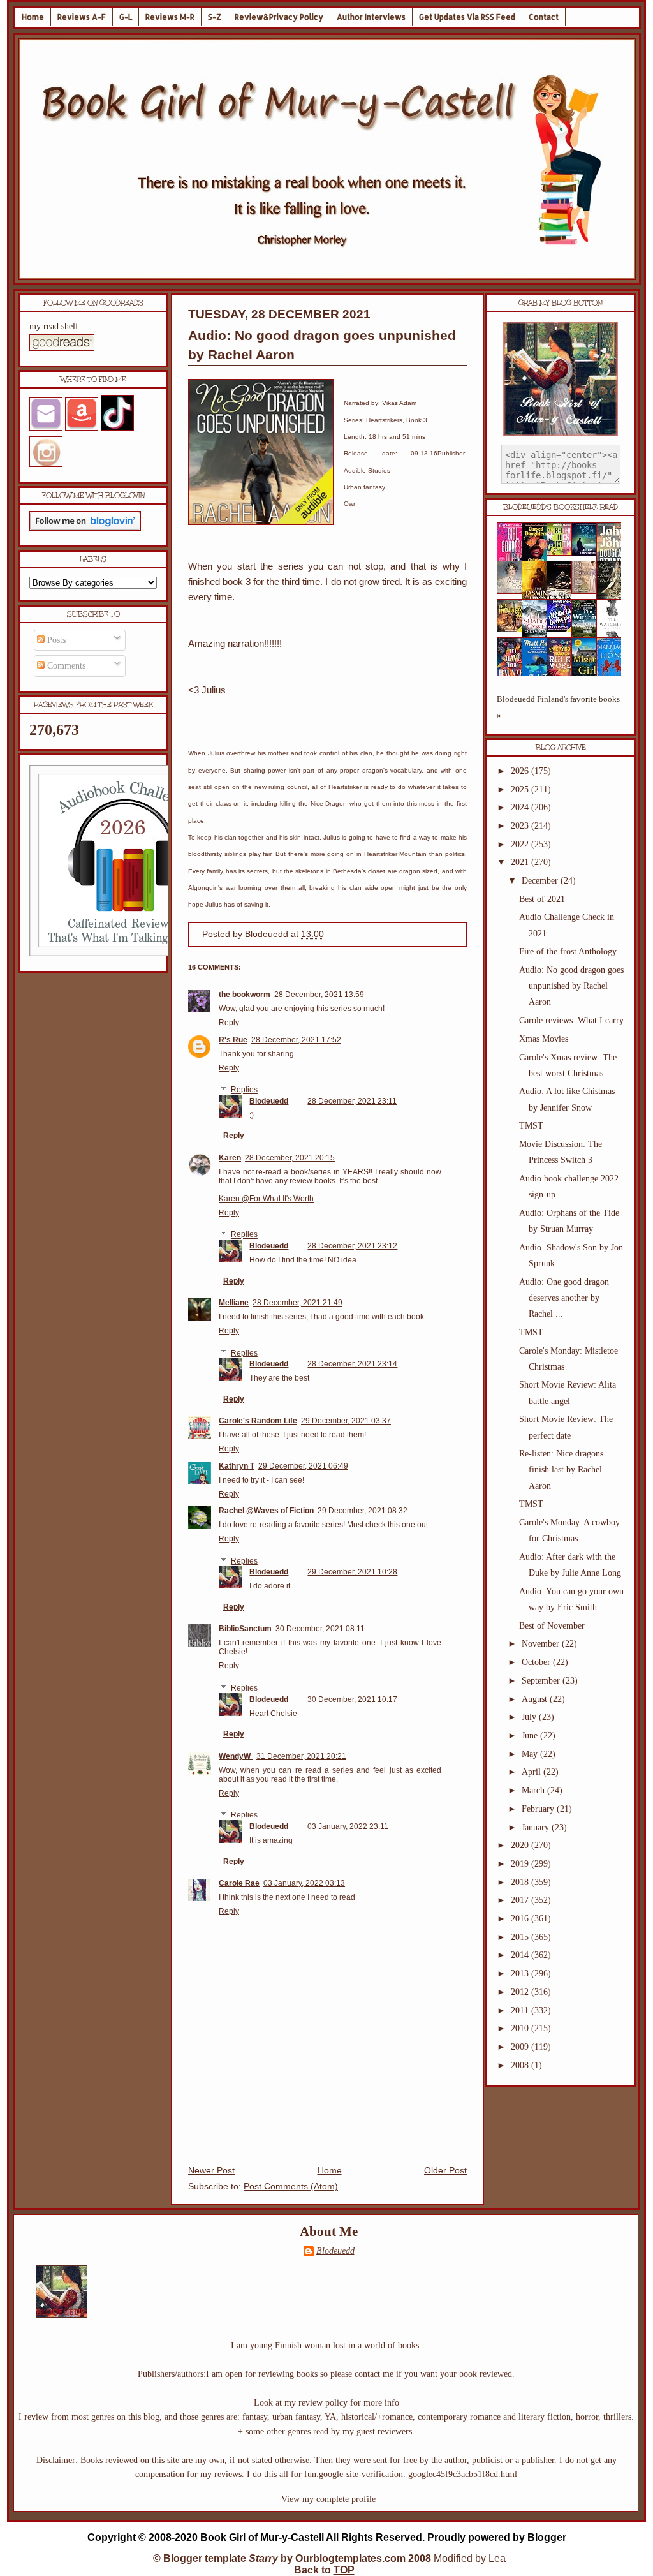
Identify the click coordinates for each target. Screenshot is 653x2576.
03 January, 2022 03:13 (304, 1883)
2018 (521, 1882)
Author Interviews (371, 17)
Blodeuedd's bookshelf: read (561, 507)
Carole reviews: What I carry (571, 1020)
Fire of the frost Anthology (568, 951)
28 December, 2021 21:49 (297, 1303)
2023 (521, 826)
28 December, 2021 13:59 (319, 995)
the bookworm (245, 995)
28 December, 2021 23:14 (352, 1364)
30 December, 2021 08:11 (320, 1629)
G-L (126, 17)
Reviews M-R (170, 17)
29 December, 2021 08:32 (363, 1511)
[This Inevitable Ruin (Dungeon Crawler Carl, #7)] (513, 629)
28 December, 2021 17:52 (296, 1040)
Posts (55, 640)
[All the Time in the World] (563, 629)
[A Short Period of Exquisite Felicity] (513, 591)
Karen (230, 1158)
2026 (521, 771)
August (536, 1699)
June (531, 1736)
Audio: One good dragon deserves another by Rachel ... (564, 1298)
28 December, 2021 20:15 (290, 1158)
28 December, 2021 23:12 (352, 1246)
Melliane (234, 1303)
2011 (521, 2010)
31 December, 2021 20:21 (301, 1756)
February (539, 1809)
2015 (521, 1937)
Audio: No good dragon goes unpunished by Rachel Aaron (571, 986)
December (541, 881)
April (532, 1772)
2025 (521, 789)
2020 (521, 1845)
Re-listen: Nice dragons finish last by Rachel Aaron (561, 1469)
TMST (531, 1126)
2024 (521, 807)
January (537, 1827)
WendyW (236, 1756)
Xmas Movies (544, 1039)
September (542, 1681)
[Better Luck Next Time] (563, 553)
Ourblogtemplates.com (350, 2558)
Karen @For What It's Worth (266, 1199)
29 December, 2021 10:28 (352, 1572)
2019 (521, 1864)
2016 (521, 1919)
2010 (521, 2028)
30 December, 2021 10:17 (352, 1699)
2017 (521, 1900)
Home (33, 17)
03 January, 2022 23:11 (348, 1826)
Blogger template (205, 2558)
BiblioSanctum (245, 1629)
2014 (521, 1955)
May (531, 1754)
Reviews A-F (82, 17)
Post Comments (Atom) (291, 2187)
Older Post (445, 2171)
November (542, 1644)
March (534, 1790)
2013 (521, 1973)
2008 (521, 2065)
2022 (521, 844)
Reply (229, 1023)
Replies (244, 1090)
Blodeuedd (269, 1101)
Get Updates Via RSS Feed (467, 17)
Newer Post (211, 2171)
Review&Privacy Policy (279, 17)
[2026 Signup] (125, 953)
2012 (521, 1992)
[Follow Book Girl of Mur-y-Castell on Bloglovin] (85, 528)
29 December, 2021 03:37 (346, 1421)
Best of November (552, 1626)
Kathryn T (237, 1466)
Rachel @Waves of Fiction (266, 1511)
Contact (544, 17)
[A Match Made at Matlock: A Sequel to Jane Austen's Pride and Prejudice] (588, 591)
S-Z (215, 17)
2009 (521, 2047)
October (537, 1662)
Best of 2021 (542, 899)
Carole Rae (239, 1883)
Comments (65, 666)
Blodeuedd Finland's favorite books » (558, 707)
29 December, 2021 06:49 (303, 1466)
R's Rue (233, 1040)
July (530, 1717)
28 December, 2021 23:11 (352, 1101)
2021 (521, 862)
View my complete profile (328, 2499)
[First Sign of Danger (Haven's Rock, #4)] (588, 553)
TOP (344, 2570)
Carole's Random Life (258, 1421)
